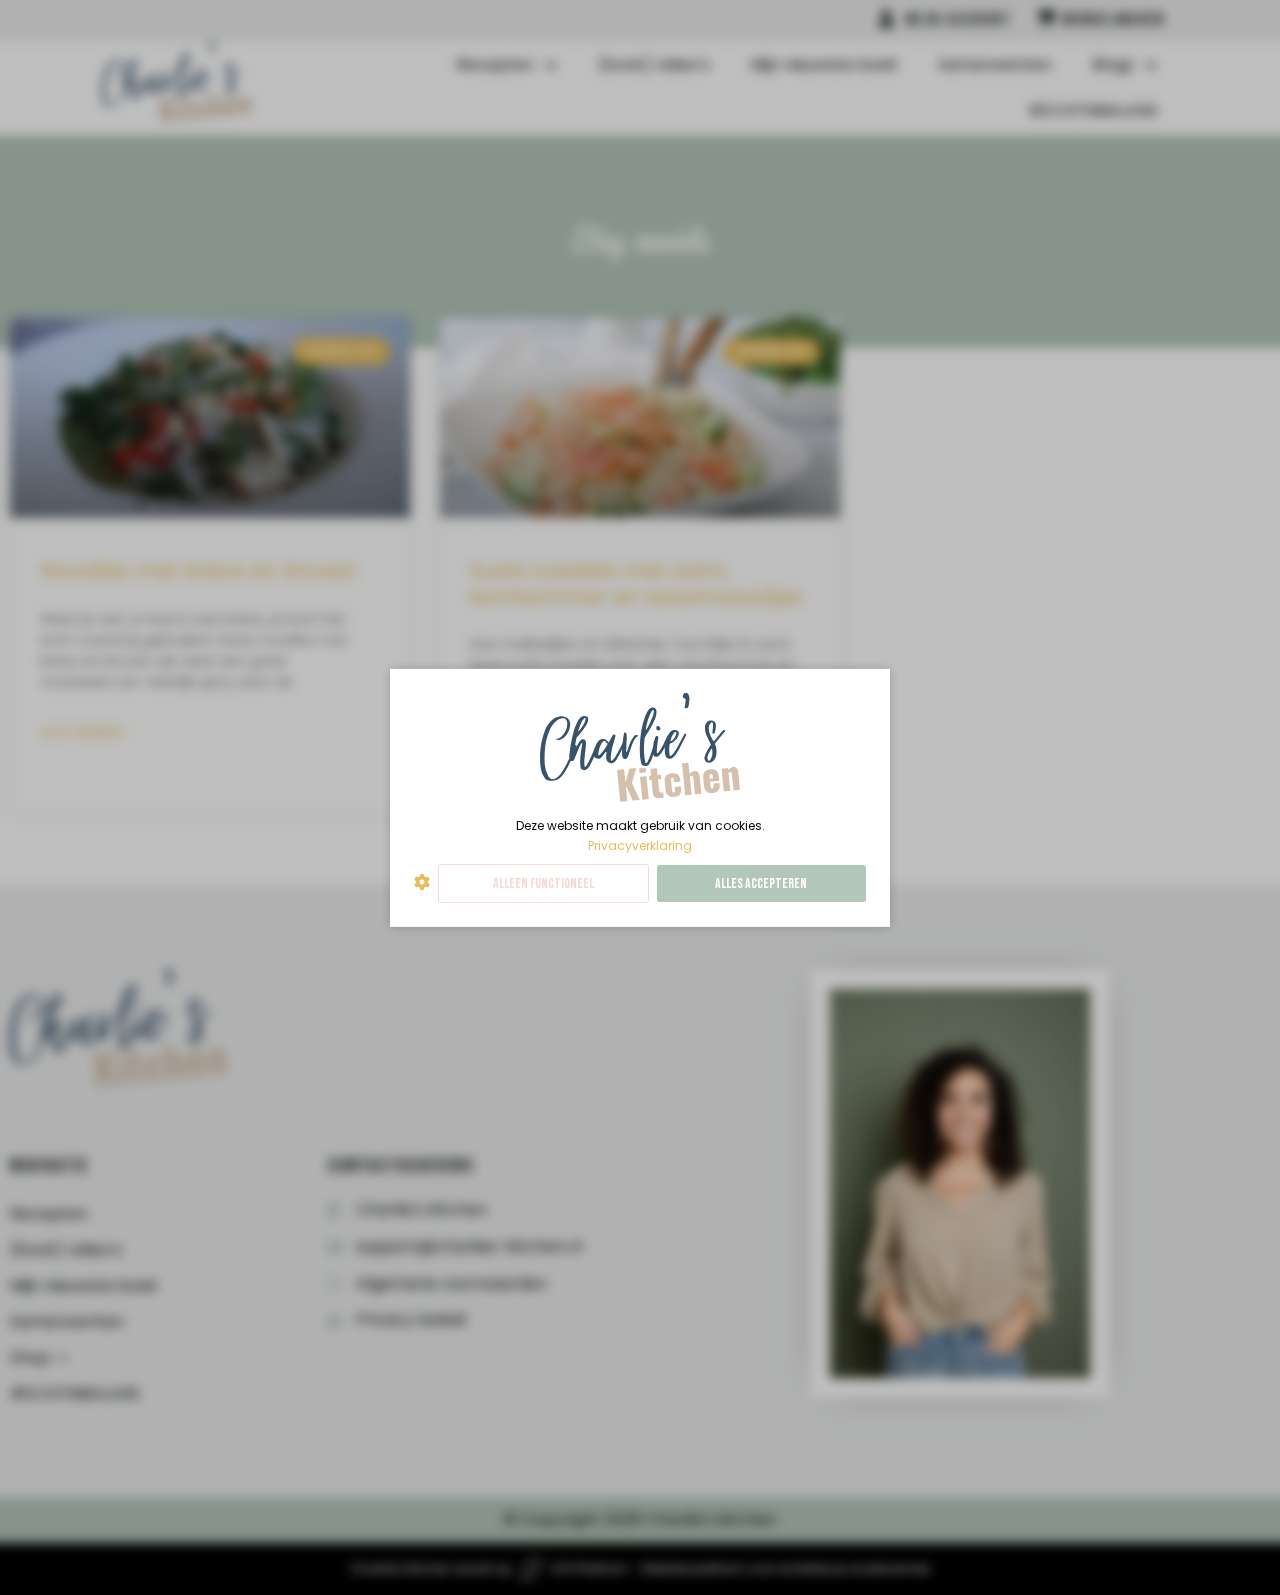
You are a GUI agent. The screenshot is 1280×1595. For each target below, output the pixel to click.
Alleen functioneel (543, 883)
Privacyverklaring (640, 844)
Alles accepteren (761, 883)
